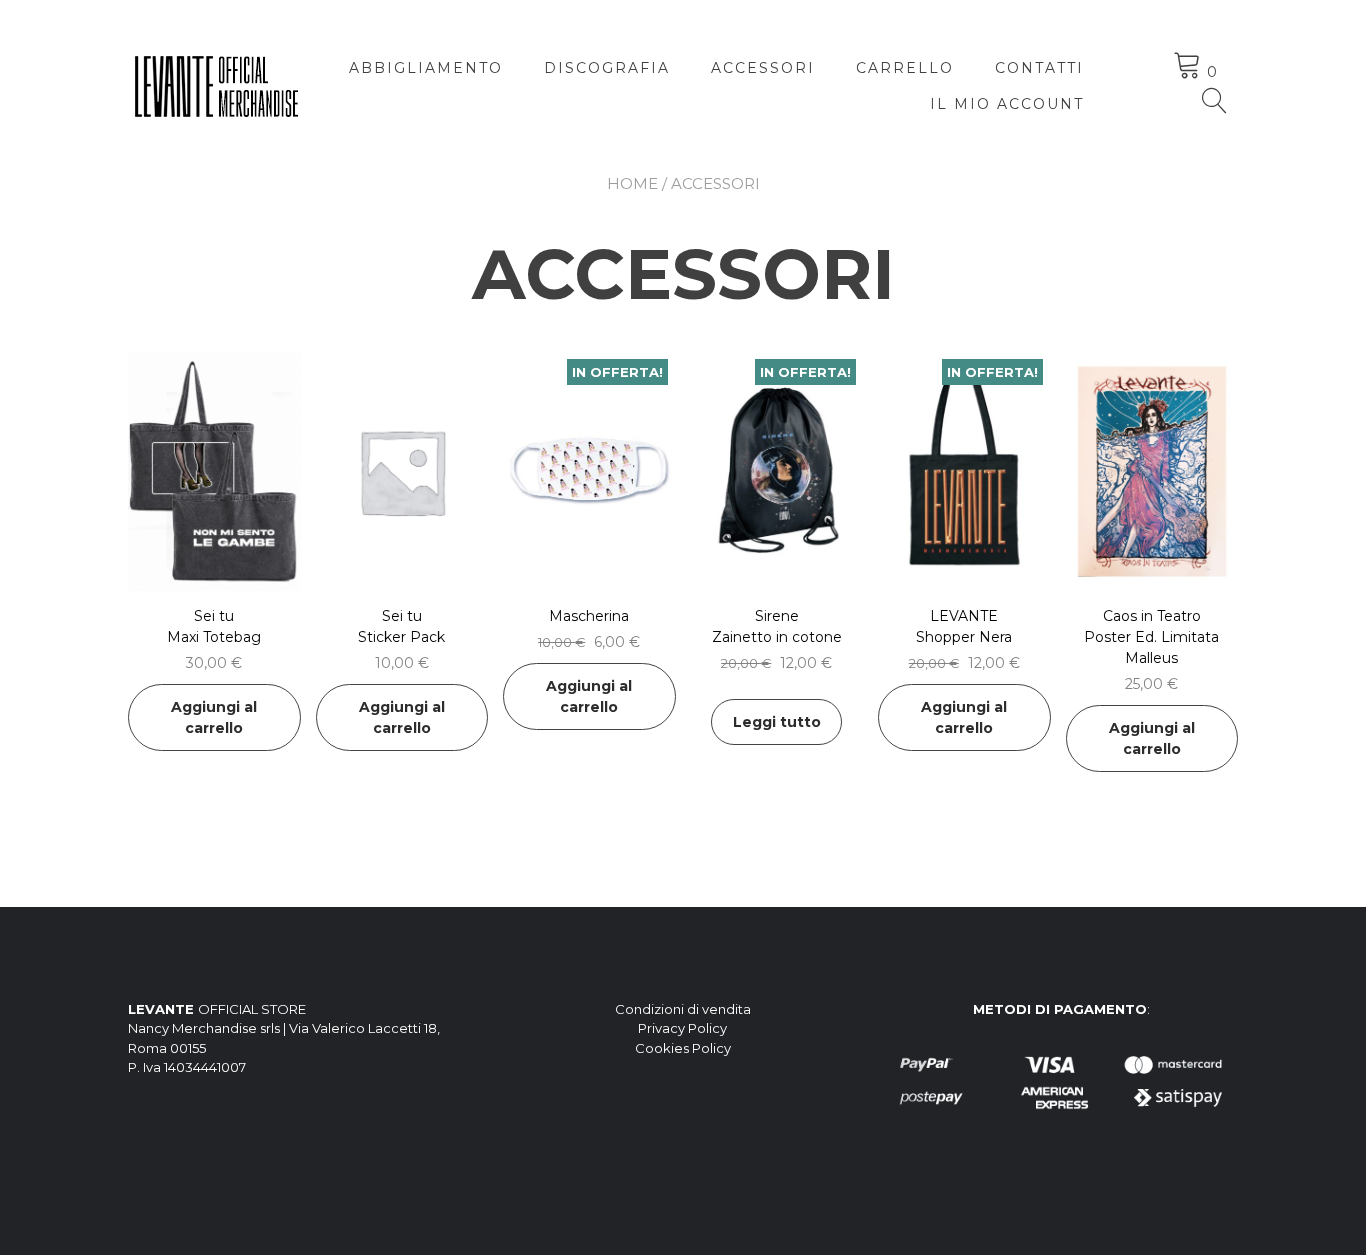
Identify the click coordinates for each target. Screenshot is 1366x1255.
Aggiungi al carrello (214, 717)
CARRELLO (905, 68)
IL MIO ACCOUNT (1007, 104)
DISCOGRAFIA (607, 68)
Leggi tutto (777, 722)
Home (632, 183)
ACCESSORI (763, 68)
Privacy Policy (682, 1028)
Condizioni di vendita (683, 1009)
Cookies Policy (683, 1048)
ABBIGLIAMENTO (426, 68)
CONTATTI (1039, 68)
